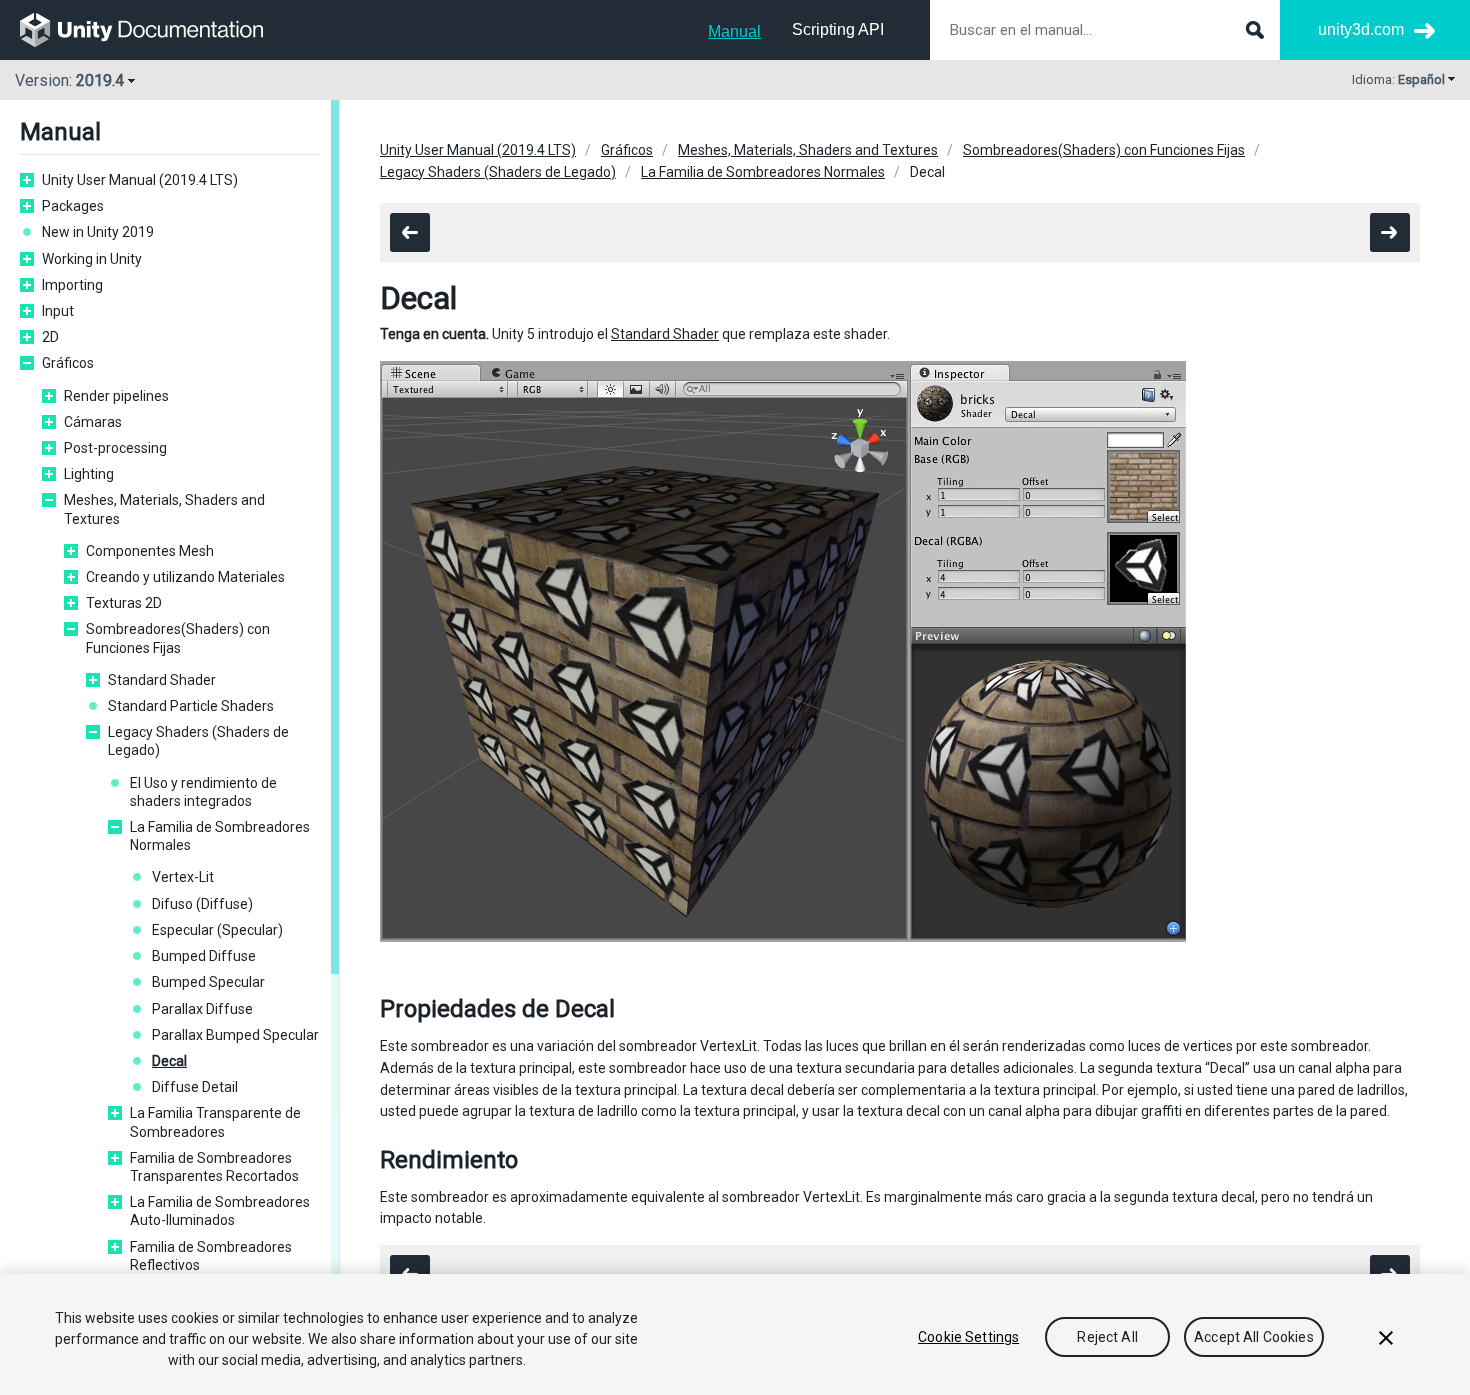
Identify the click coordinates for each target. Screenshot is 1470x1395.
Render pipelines (116, 396)
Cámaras (93, 422)
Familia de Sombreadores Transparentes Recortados (214, 1167)
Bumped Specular (208, 982)
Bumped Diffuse (204, 956)
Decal (169, 1061)
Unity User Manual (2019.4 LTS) (140, 180)
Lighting (89, 474)
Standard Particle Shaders (191, 706)
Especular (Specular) (217, 930)
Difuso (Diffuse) (202, 904)
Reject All (1107, 1337)
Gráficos (68, 363)
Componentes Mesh (150, 551)
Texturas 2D (124, 603)
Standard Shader (162, 680)
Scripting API (838, 29)
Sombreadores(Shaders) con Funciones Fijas (178, 638)
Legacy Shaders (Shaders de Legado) (198, 741)
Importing (72, 285)
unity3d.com (1361, 29)
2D (50, 337)
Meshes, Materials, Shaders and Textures (164, 509)
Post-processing (115, 448)
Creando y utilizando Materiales (185, 577)
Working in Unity (92, 259)
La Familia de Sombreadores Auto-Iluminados (220, 1211)
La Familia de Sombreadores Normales (220, 836)
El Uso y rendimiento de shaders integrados (203, 792)
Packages (73, 206)
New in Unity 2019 (98, 232)
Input (58, 311)
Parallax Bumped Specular (235, 1035)
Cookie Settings (968, 1337)
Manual (734, 31)
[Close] (1386, 1338)
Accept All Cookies (1254, 1337)
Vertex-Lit (183, 877)
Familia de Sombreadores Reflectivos (211, 1256)
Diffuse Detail (195, 1087)
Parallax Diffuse (202, 1009)
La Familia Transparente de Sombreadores (215, 1122)
